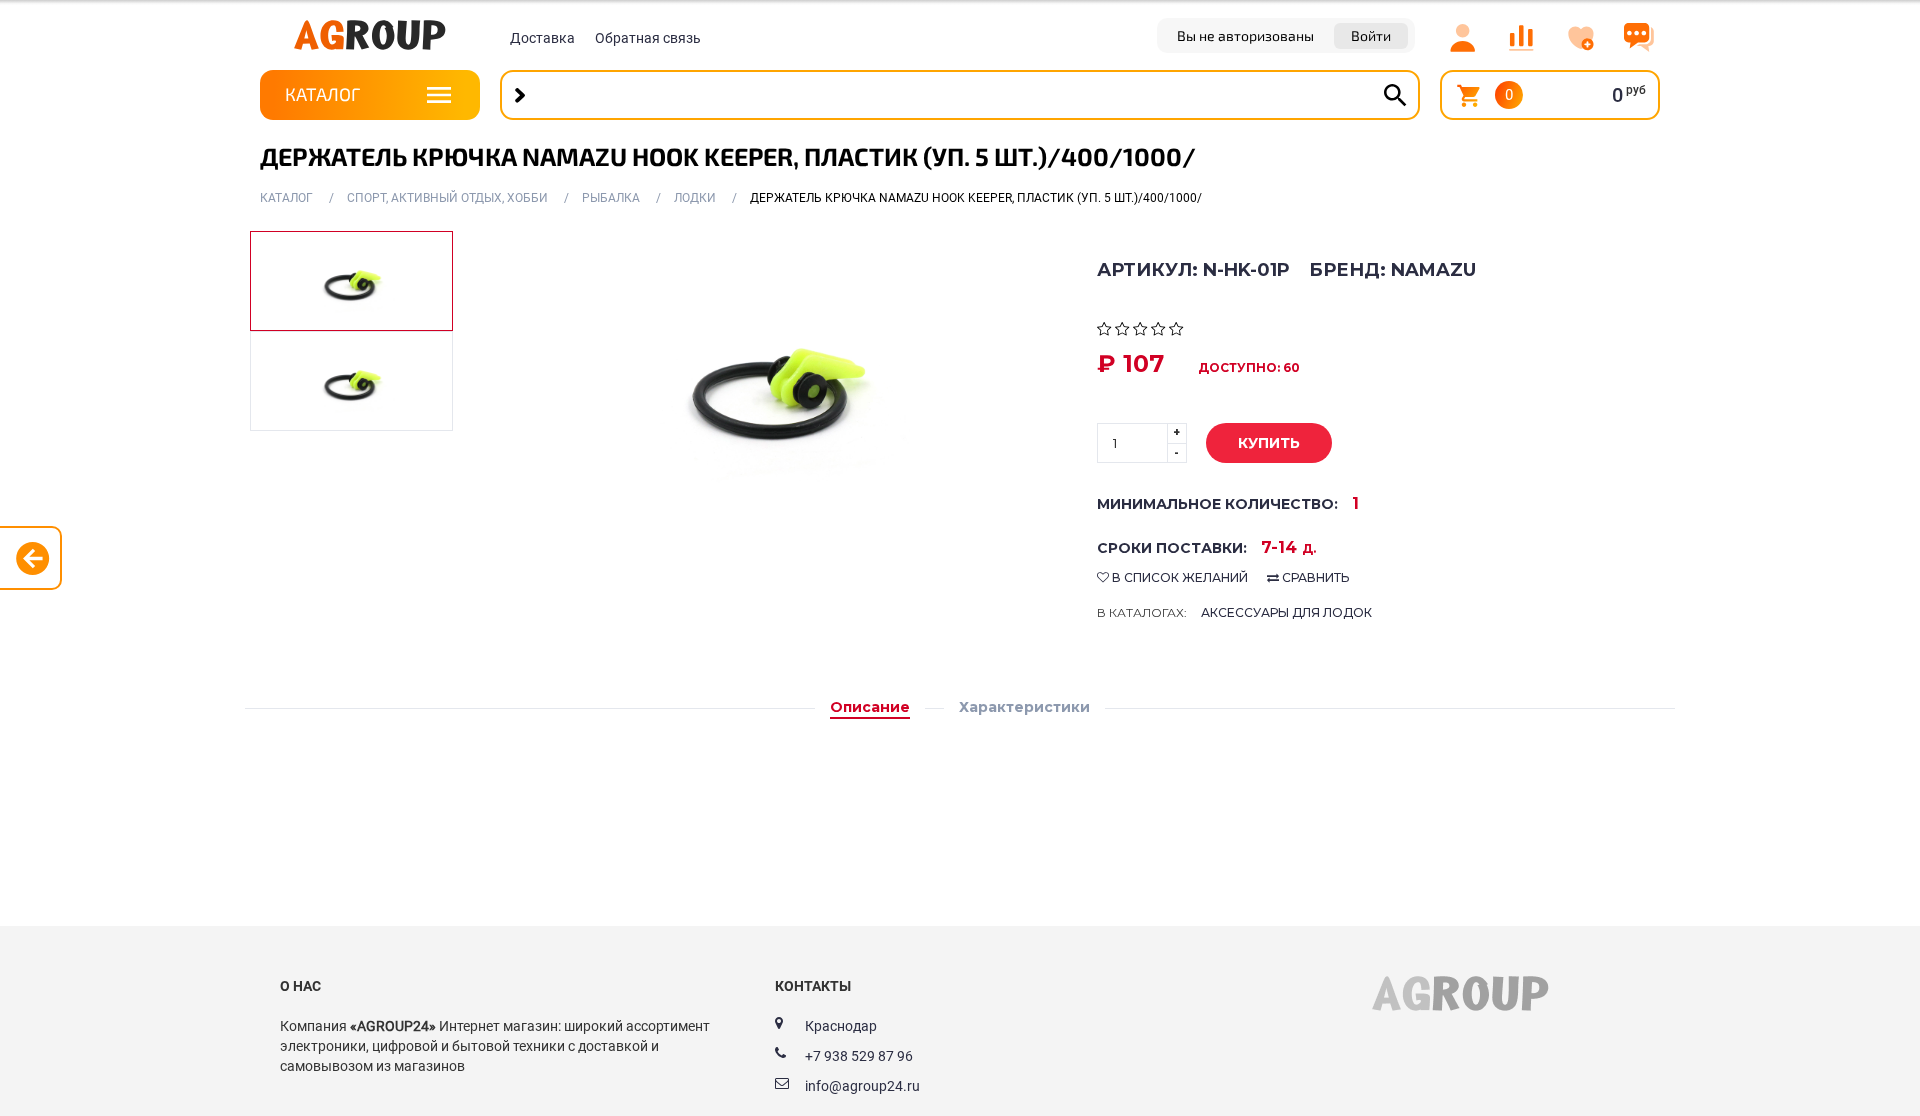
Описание (870, 707)
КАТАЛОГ (322, 94)
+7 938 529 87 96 (859, 1056)
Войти (1371, 35)
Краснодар (841, 1026)
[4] (1158, 331)
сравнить (1314, 577)
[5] (1176, 331)
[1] (1104, 331)
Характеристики (1024, 707)
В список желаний (1178, 577)
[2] (1122, 331)
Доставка (542, 38)
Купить (1269, 443)
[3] (1140, 331)
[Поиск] (1395, 95)
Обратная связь (648, 38)
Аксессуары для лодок (1286, 612)
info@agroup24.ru (862, 1086)
